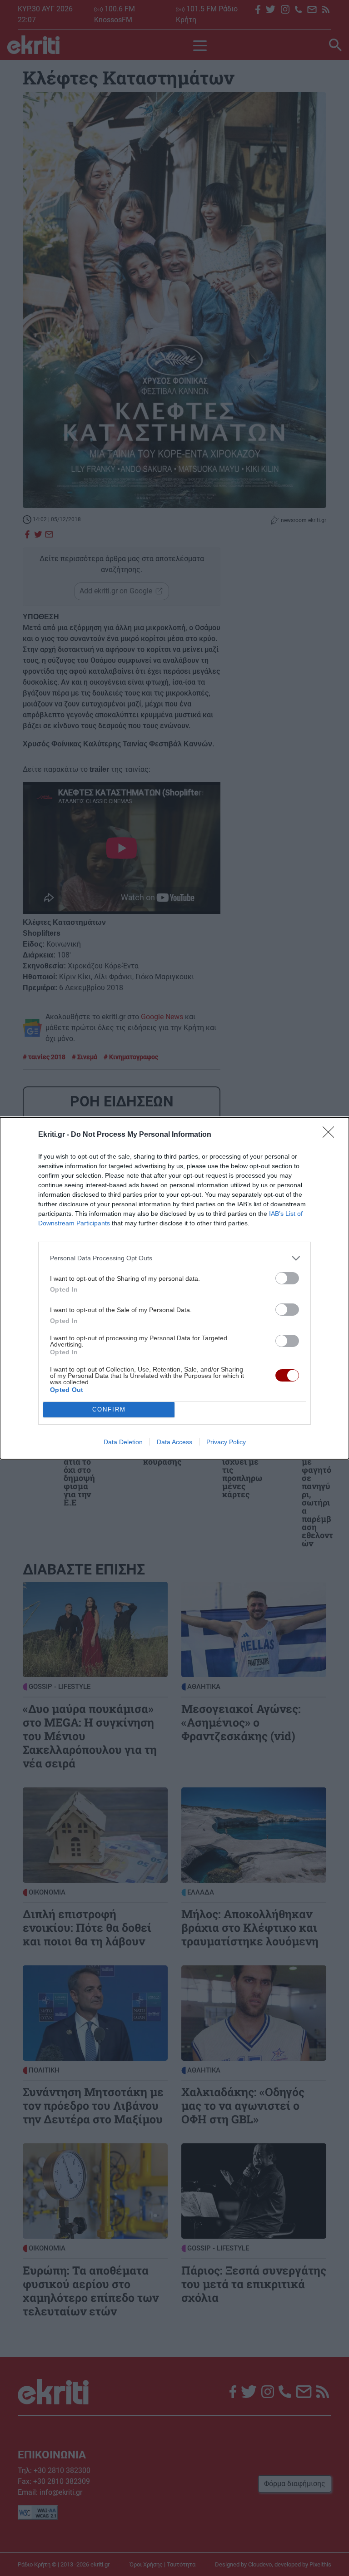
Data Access (174, 1442)
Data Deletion (123, 1442)
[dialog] (174, 1288)
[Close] (331, 1135)
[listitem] (174, 1258)
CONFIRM (109, 1409)
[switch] (287, 1278)
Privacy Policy (226, 1442)
